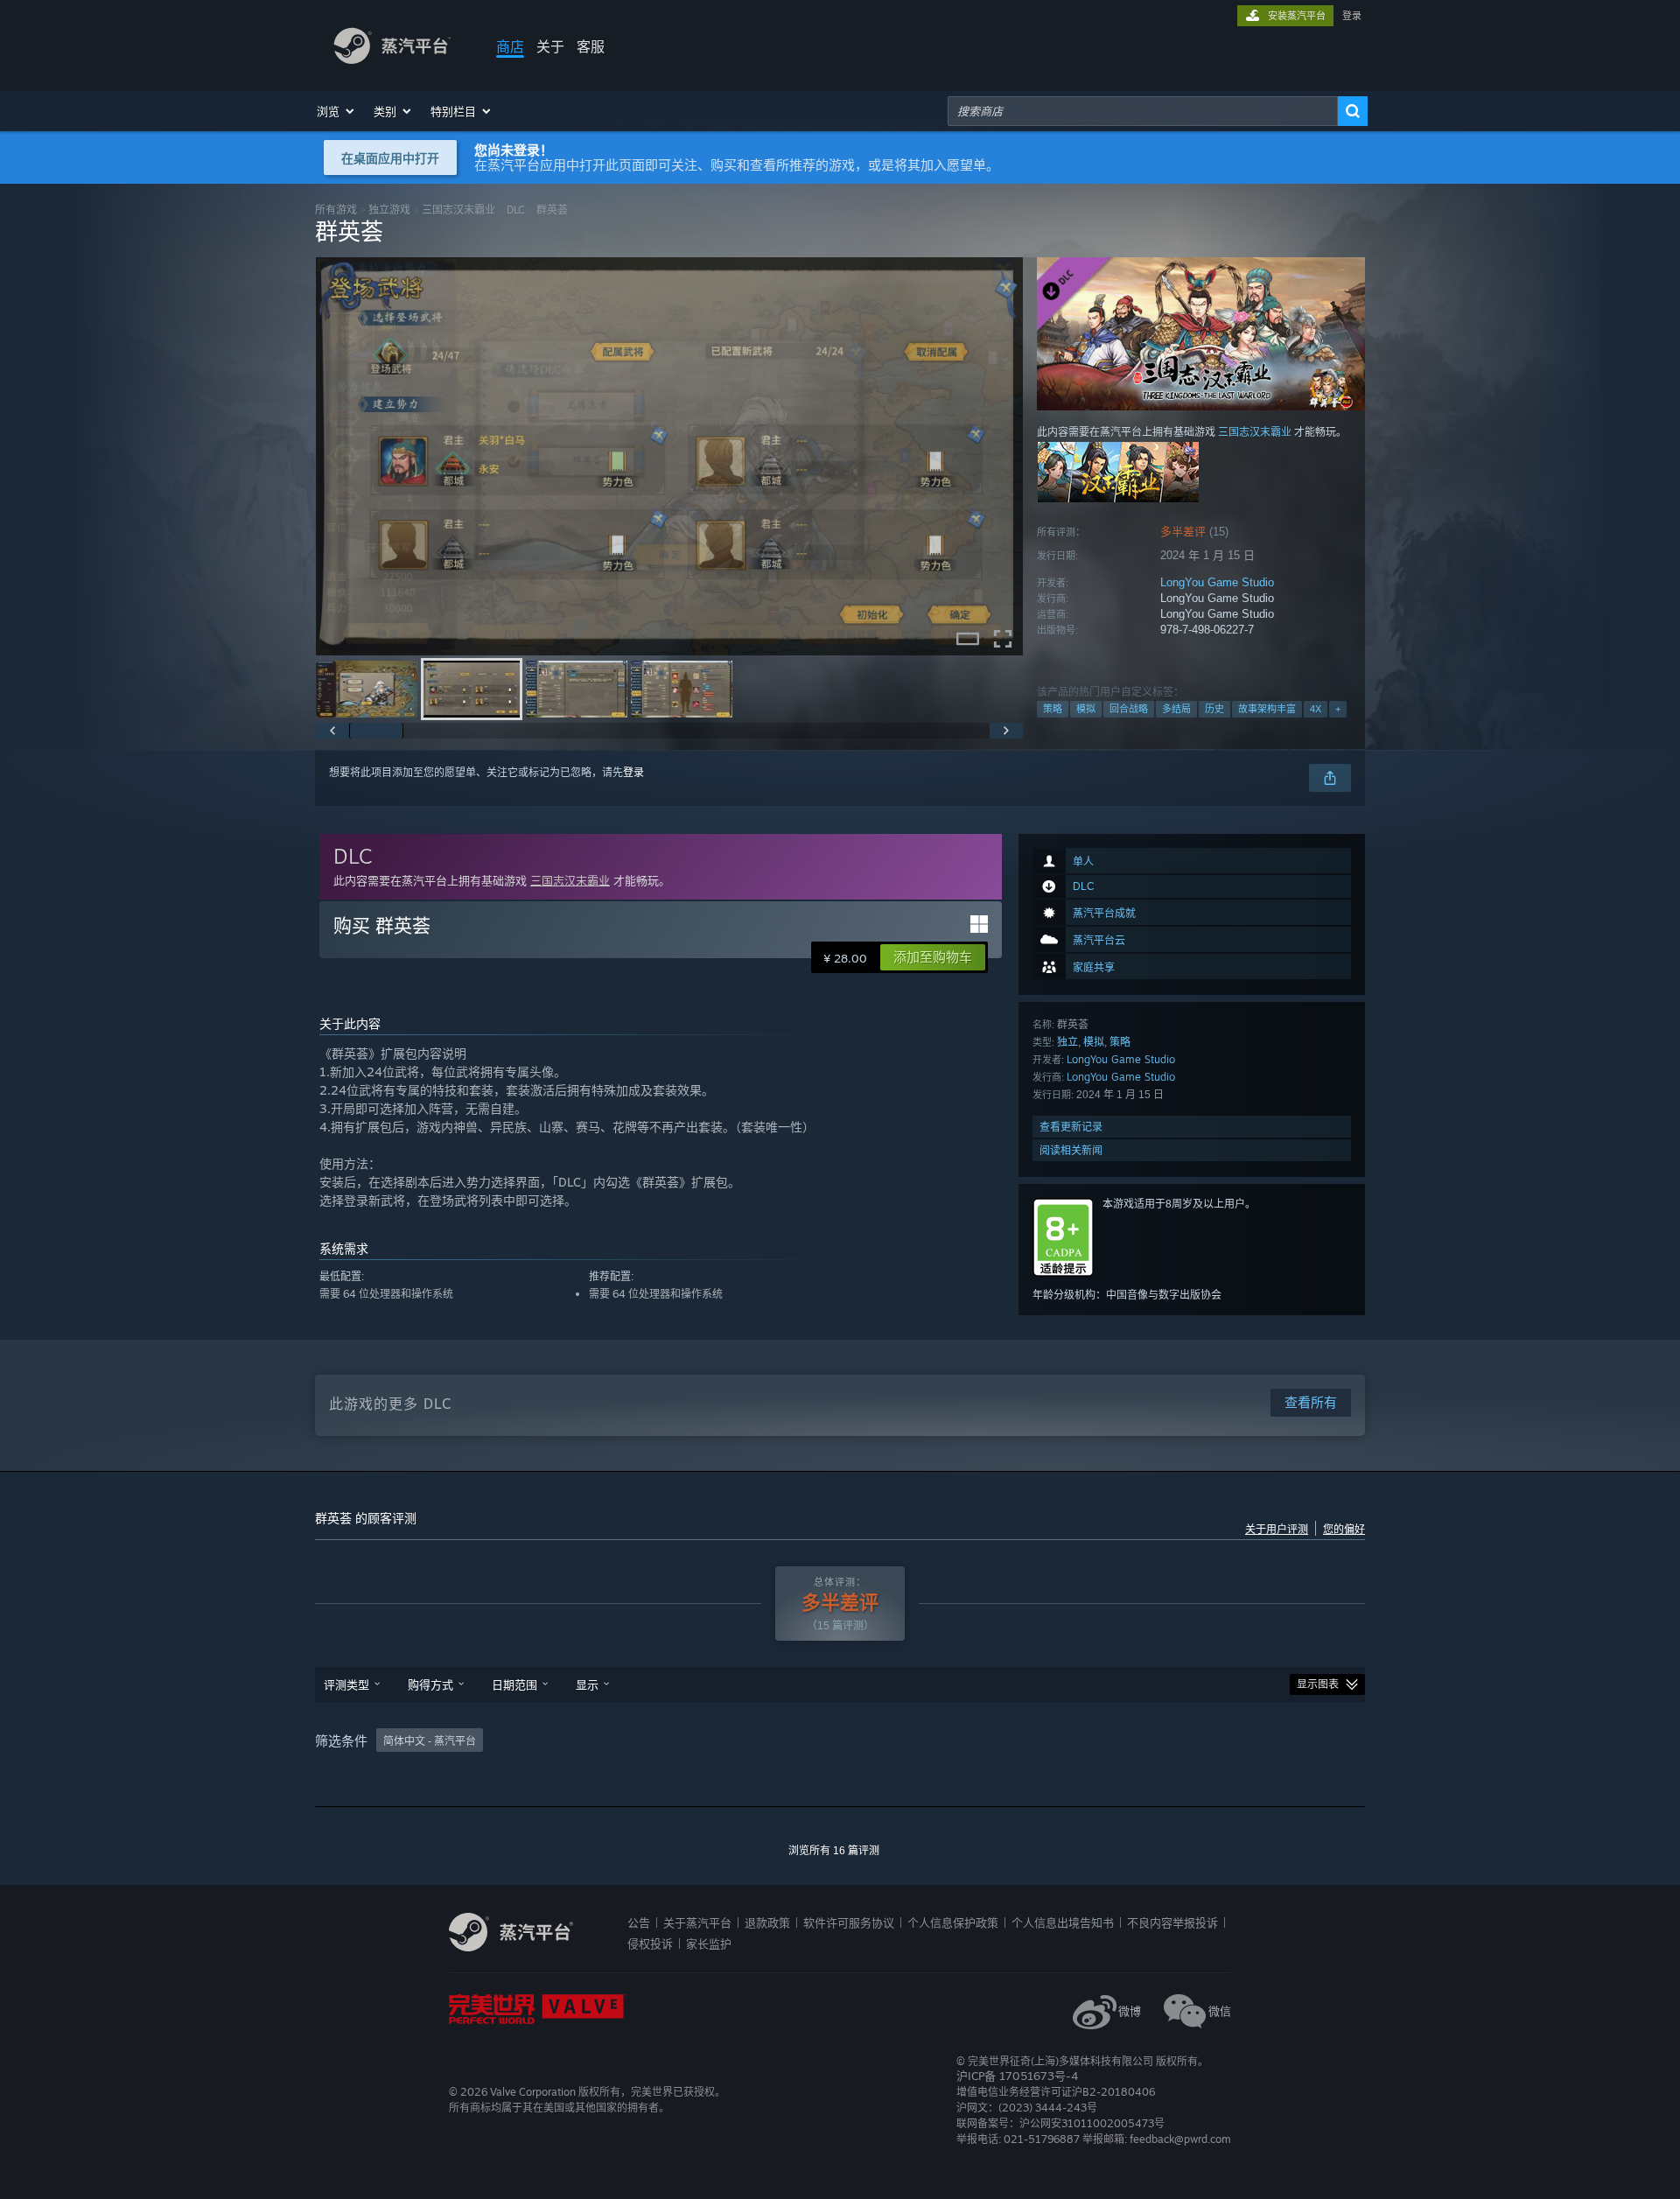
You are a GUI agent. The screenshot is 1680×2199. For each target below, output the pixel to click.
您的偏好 (1344, 1530)
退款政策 (767, 1922)
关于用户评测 (1277, 1530)
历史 (1214, 709)
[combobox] (1143, 111)
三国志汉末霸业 (458, 210)
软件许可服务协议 (849, 1922)
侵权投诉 (650, 1943)
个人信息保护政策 (953, 1922)
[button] (336, 111)
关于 (550, 46)
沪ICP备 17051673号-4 (1017, 2076)
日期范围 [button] (514, 1684)
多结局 (1176, 709)
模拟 (1086, 709)
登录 (1352, 16)
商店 (510, 46)
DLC (516, 210)
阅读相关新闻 (1071, 1150)
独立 (1067, 1042)
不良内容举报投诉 (1172, 1922)
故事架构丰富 (1267, 709)
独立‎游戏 (389, 210)
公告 (639, 1922)
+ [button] (1338, 709)
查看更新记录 (1071, 1127)
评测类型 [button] (346, 1684)
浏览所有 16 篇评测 (834, 1851)
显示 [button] (587, 1684)
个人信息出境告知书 (1063, 1922)
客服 (591, 46)
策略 (1053, 709)
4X (1316, 709)
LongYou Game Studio (1217, 582)
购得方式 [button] (430, 1684)
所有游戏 (336, 210)
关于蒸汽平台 (697, 1922)
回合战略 (1129, 709)
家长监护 (709, 1943)
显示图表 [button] (1318, 1684)
